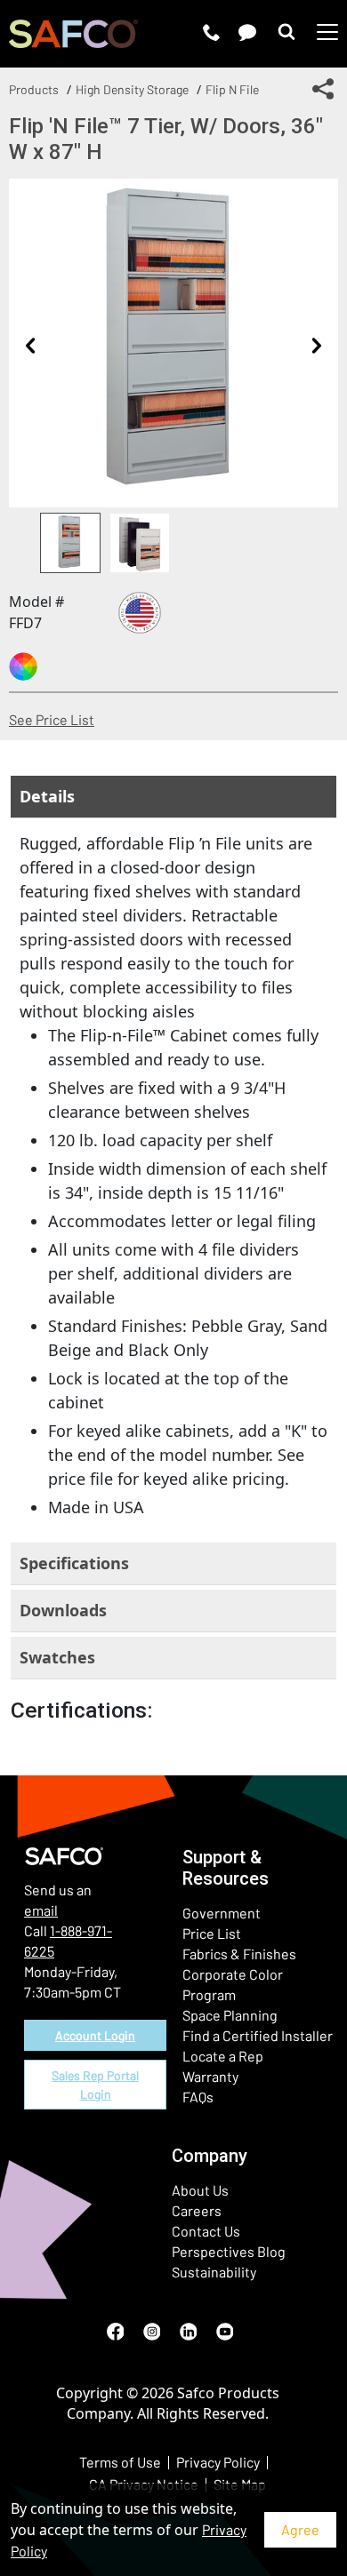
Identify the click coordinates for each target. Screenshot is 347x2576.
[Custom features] (23, 666)
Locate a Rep (223, 2056)
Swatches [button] (57, 1657)
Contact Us (206, 2231)
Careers (197, 2210)
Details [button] (47, 796)
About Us (200, 2190)
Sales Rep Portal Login (95, 2085)
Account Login (95, 2035)
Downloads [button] (63, 1610)
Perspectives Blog (229, 2251)
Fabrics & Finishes (239, 1954)
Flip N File (232, 89)
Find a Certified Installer (258, 2035)
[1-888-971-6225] (212, 32)
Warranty (210, 2076)
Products (34, 89)
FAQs (198, 2097)
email (41, 1910)
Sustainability (214, 2272)
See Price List (52, 719)
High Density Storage (132, 89)
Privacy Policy (218, 2462)
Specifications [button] (74, 1563)
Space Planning (230, 2015)
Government (222, 1913)
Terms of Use (120, 2462)
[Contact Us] (247, 32)
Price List (212, 1933)
